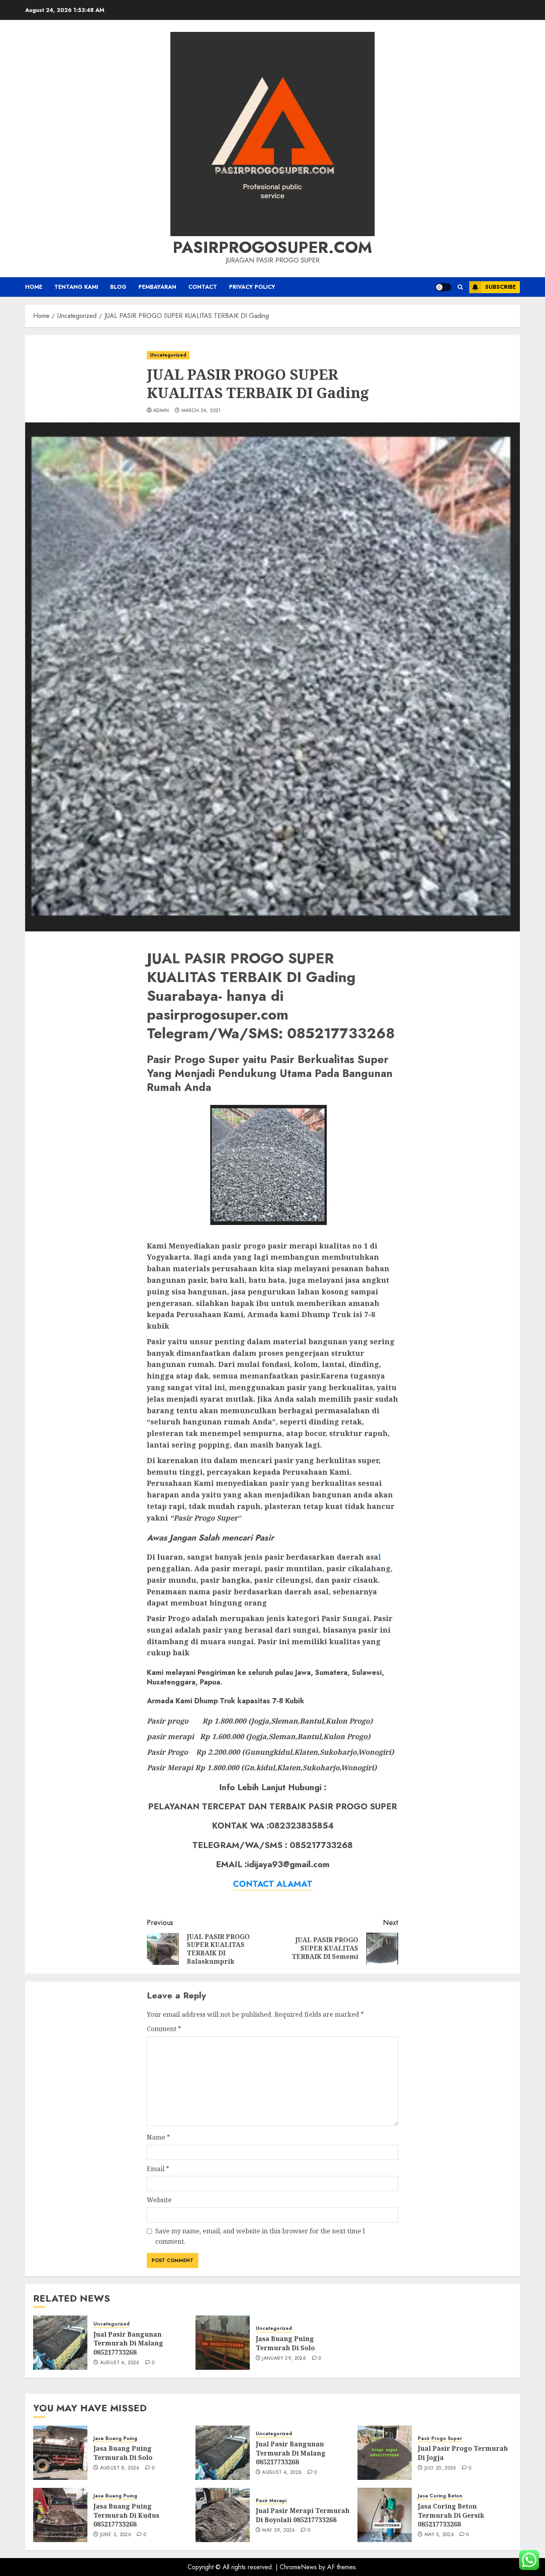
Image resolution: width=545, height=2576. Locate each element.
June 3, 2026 (116, 2535)
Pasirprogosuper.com (272, 247)
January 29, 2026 (284, 2359)
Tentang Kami (76, 287)
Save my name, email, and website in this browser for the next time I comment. (260, 2236)
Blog (118, 287)
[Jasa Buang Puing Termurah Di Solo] (223, 2343)
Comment (164, 2029)
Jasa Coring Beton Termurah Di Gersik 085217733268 (451, 2515)
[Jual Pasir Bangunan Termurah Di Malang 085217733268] (60, 2343)
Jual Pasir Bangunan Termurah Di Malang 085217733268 (128, 2343)
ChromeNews (298, 2567)
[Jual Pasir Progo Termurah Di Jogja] (385, 2453)
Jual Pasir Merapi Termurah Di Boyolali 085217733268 (303, 2515)
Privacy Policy (252, 287)
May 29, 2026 (278, 2531)
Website (159, 2200)
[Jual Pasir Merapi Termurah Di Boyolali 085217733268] (223, 2515)
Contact (203, 287)
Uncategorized (168, 355)
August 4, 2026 (120, 2363)
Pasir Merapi (271, 2501)
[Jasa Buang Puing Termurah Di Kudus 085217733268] (60, 2515)
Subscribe (501, 287)
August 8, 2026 (120, 2468)
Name (158, 2137)
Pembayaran (157, 287)
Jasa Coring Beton (440, 2496)
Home (34, 287)
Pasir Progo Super (440, 2439)
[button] (460, 287)
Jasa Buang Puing (115, 2439)
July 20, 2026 (440, 2468)
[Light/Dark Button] (443, 287)
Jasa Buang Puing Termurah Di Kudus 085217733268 (126, 2515)
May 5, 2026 (439, 2535)
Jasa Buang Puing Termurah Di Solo (285, 2343)
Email (158, 2169)
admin (161, 411)
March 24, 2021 (201, 411)
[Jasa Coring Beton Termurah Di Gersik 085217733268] (385, 2515)
